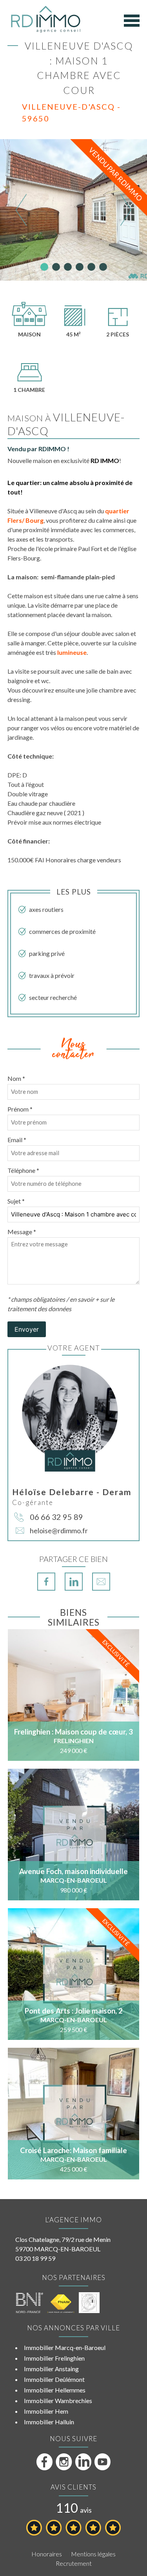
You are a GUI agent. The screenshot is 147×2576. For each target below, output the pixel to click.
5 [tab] (91, 267)
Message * (22, 1232)
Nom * (16, 1078)
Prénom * (20, 1109)
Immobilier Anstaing (51, 2369)
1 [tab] (44, 267)
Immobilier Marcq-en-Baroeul (65, 2347)
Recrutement (74, 2563)
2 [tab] (56, 267)
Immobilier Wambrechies (58, 2401)
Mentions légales (93, 2554)
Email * (17, 1140)
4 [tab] (80, 267)
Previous (21, 210)
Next (126, 210)
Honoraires (47, 2554)
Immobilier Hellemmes (55, 2390)
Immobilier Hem (46, 2411)
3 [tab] (68, 267)
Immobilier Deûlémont (54, 2379)
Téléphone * (23, 1170)
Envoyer (27, 1329)
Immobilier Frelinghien (54, 2358)
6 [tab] (103, 267)
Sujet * (16, 1201)
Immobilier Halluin (49, 2422)
